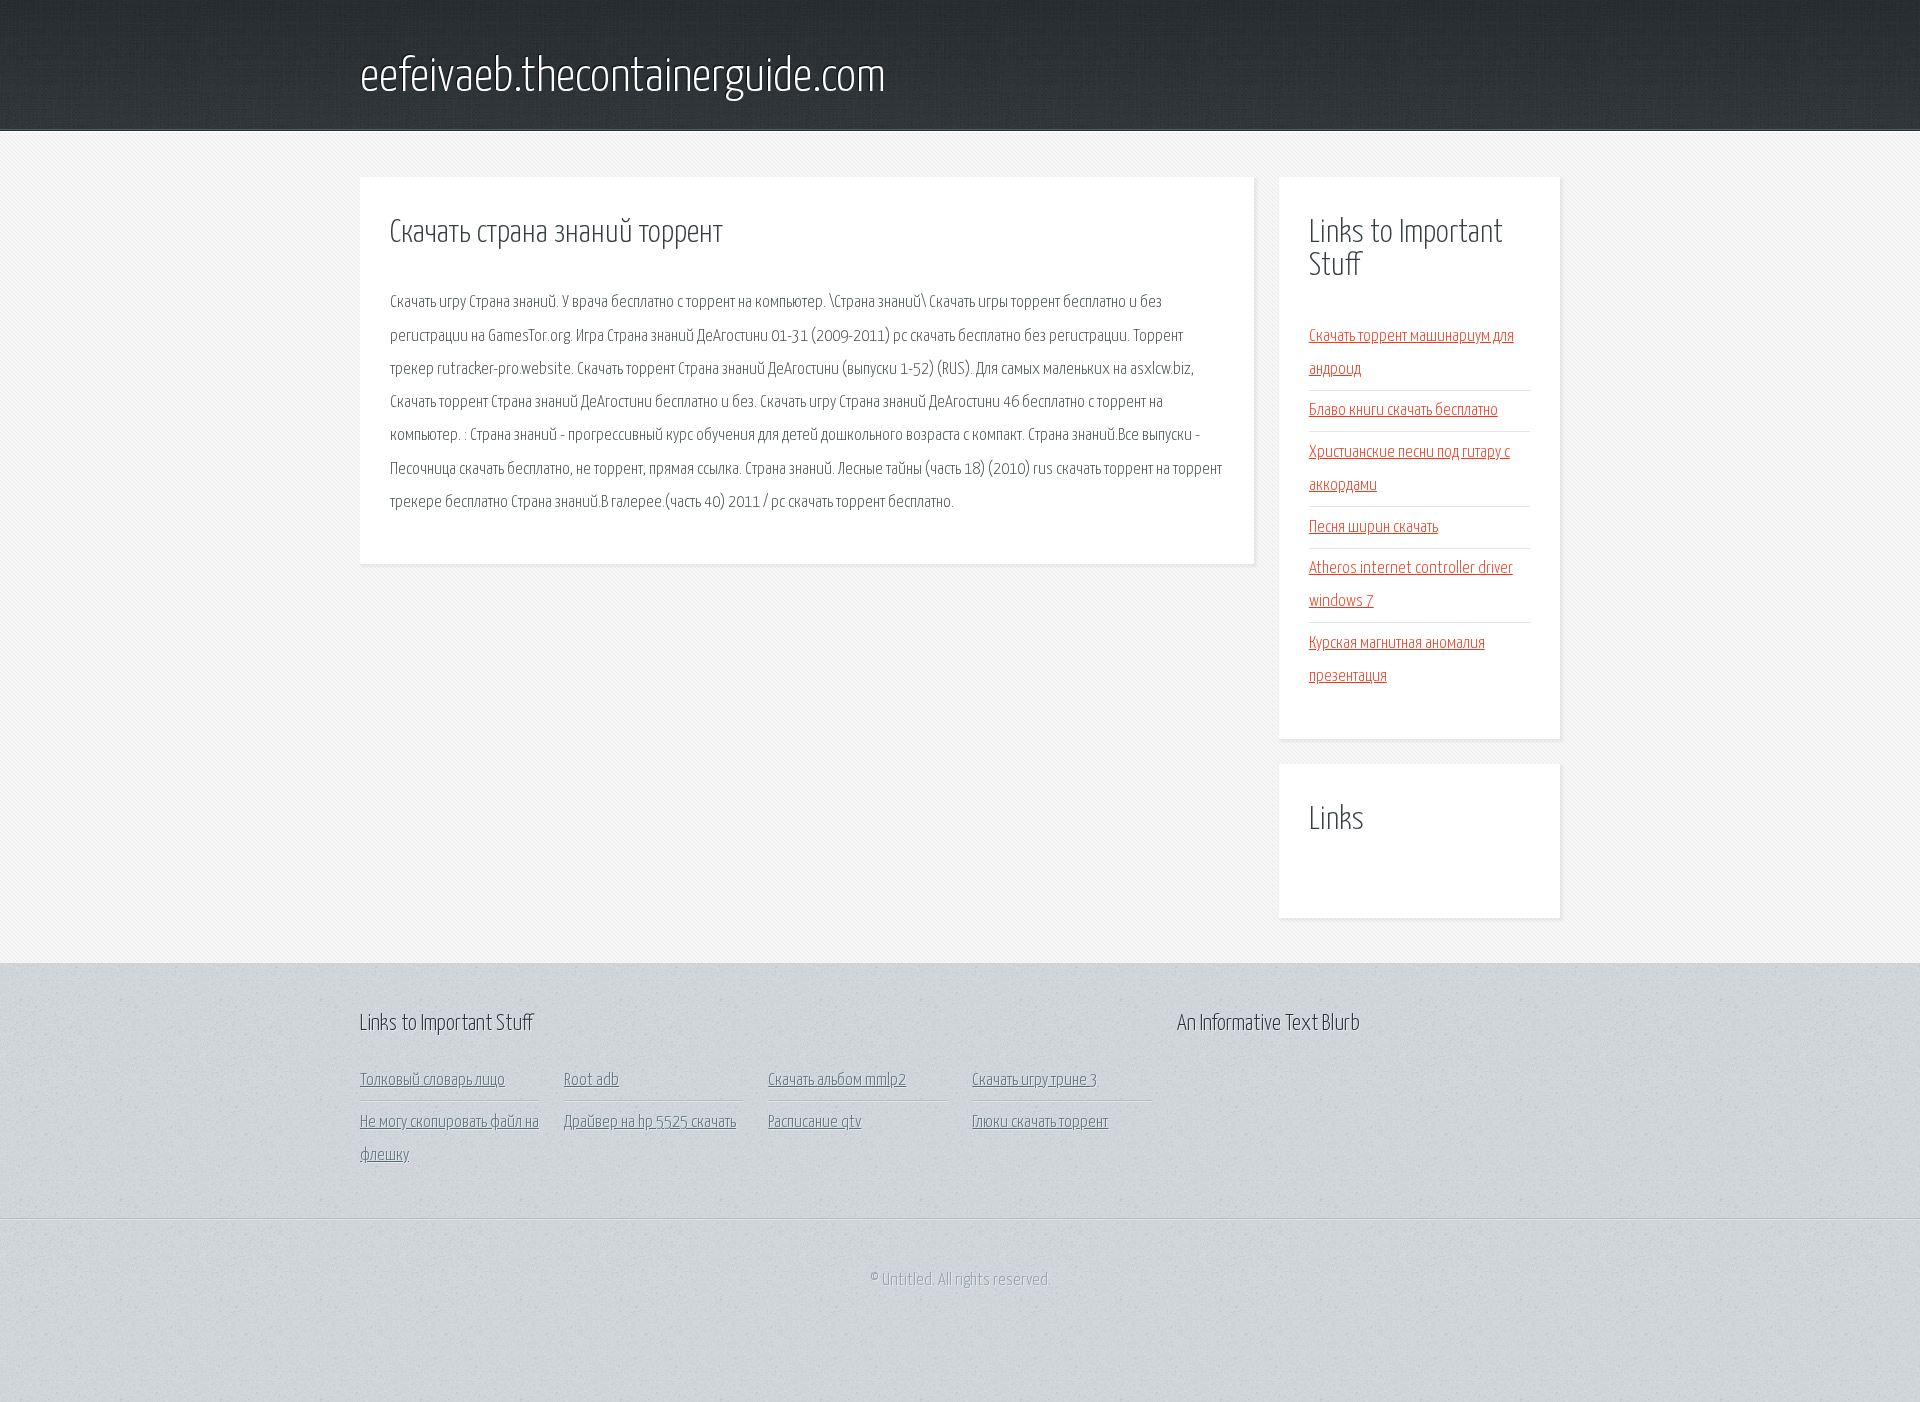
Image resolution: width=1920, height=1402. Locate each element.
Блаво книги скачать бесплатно (1403, 410)
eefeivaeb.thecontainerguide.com (623, 78)
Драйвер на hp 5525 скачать (650, 1122)
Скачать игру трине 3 (1035, 1080)
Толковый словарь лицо (432, 1080)
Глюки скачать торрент (1040, 1122)
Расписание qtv (814, 1122)
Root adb (591, 1080)
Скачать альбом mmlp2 (837, 1080)
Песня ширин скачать (1373, 527)
